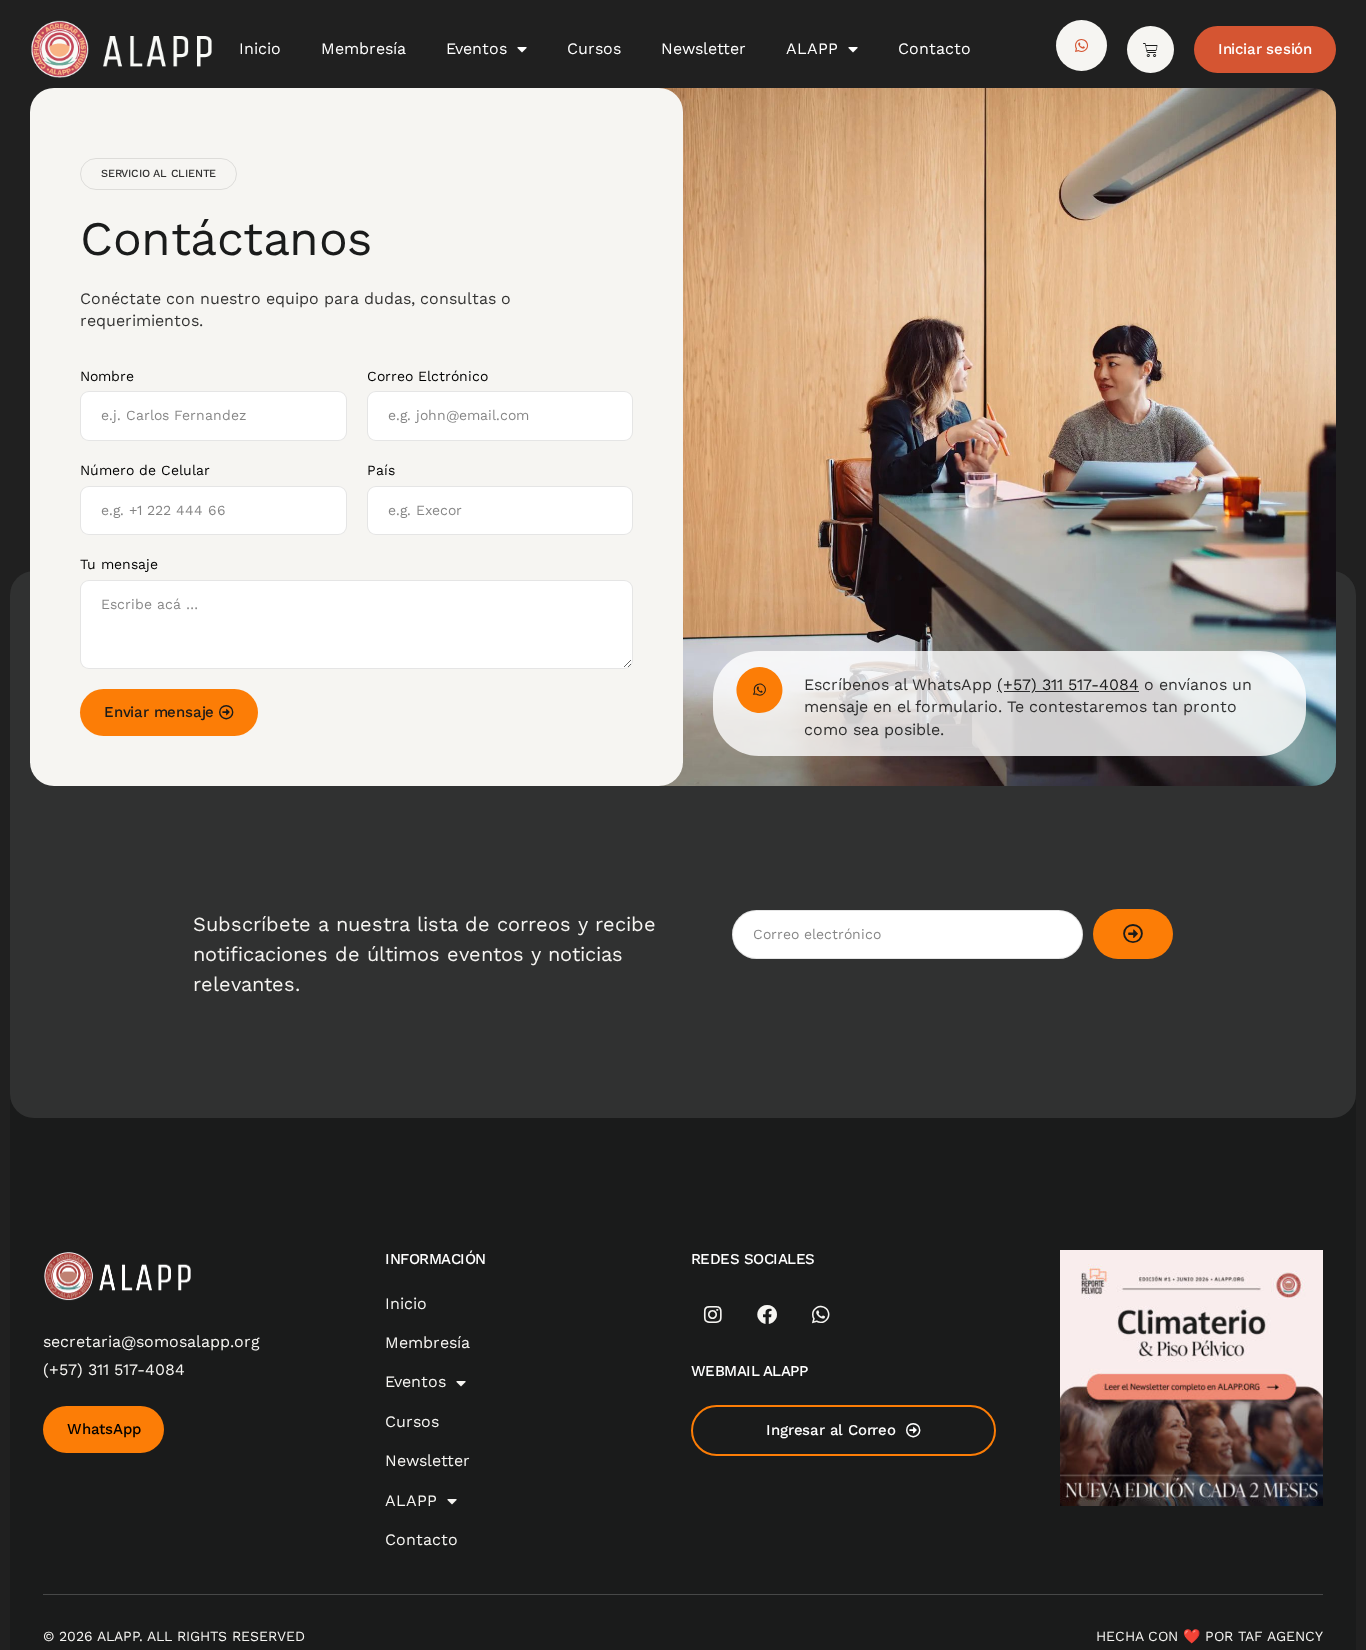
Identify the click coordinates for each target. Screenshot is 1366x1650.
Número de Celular (145, 470)
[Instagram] (713, 1315)
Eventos (476, 48)
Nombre (107, 376)
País (381, 470)
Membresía (363, 48)
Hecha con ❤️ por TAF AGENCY (1209, 1636)
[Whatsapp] (821, 1315)
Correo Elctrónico (427, 376)
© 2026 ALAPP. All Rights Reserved (174, 1636)
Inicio (260, 48)
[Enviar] (1133, 934)
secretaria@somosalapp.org (151, 1341)
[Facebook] (767, 1315)
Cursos (594, 48)
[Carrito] (1150, 49)
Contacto (934, 48)
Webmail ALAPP (749, 1371)
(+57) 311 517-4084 (1068, 684)
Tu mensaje (119, 564)
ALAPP (812, 48)
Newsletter (703, 48)
